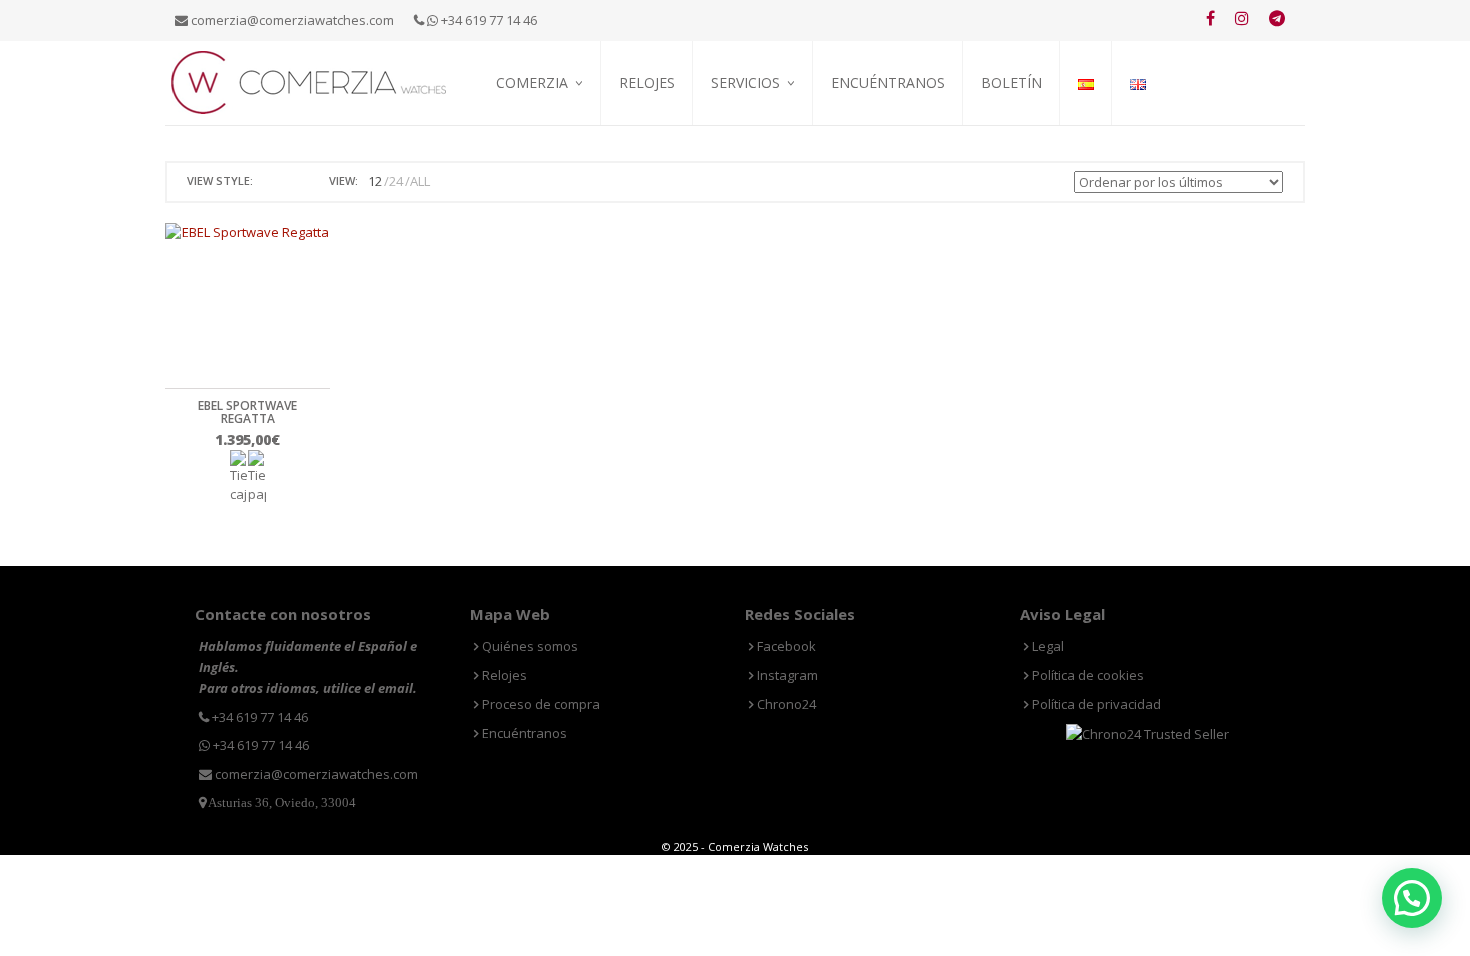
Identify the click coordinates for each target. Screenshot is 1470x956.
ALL (420, 181)
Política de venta (549, 150)
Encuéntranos (888, 82)
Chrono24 (785, 704)
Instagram (786, 675)
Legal (1046, 646)
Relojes (647, 82)
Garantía (739, 150)
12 (375, 181)
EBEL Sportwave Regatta (247, 412)
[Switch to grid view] (271, 181)
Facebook (785, 646)
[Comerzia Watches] (310, 81)
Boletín (1011, 82)
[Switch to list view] (294, 181)
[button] (1412, 898)
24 (396, 181)
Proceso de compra (771, 127)
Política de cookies (1086, 675)
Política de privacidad (1095, 704)
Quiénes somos (541, 127)
